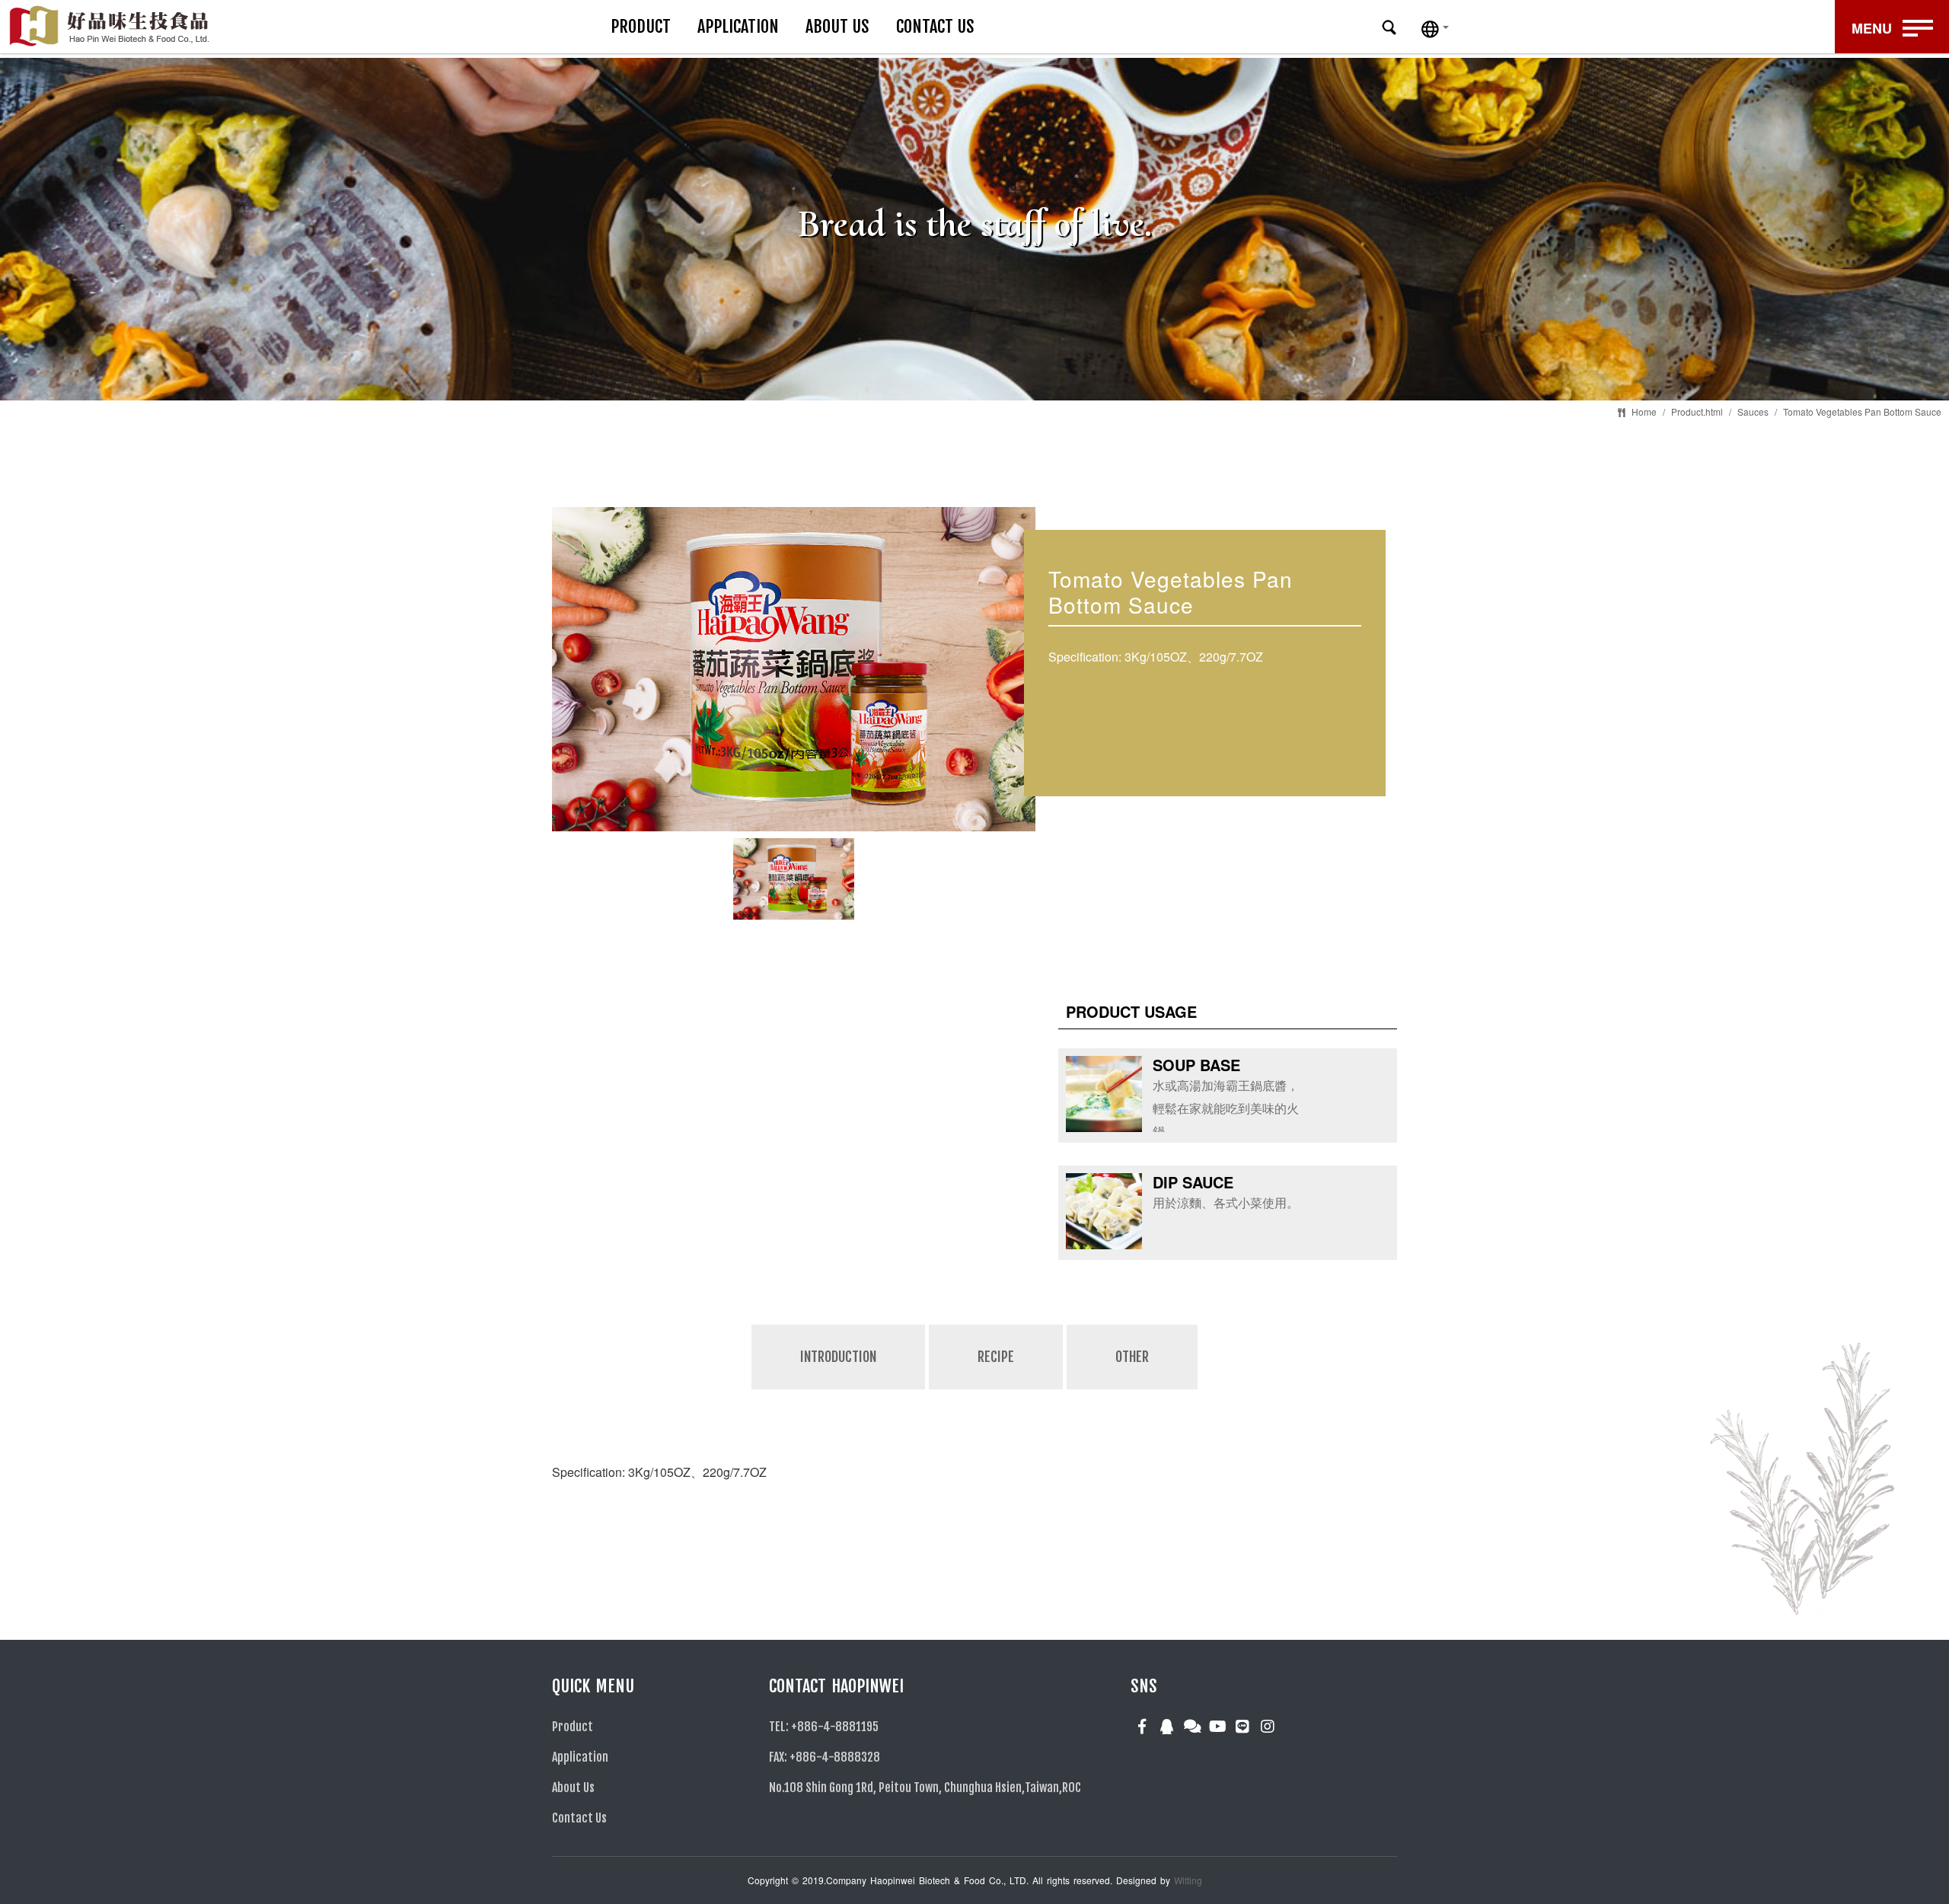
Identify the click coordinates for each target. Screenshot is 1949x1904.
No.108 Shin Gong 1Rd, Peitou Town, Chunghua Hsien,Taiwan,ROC (925, 1788)
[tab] (839, 1388)
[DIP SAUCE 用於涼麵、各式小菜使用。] (1187, 1244)
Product (641, 26)
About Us (837, 26)
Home (1644, 411)
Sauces (1753, 411)
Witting (1188, 1880)
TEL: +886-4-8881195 (824, 1727)
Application (738, 26)
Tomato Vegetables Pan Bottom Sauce (1862, 411)
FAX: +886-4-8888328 (825, 1757)
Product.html (1697, 411)
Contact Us (935, 26)
